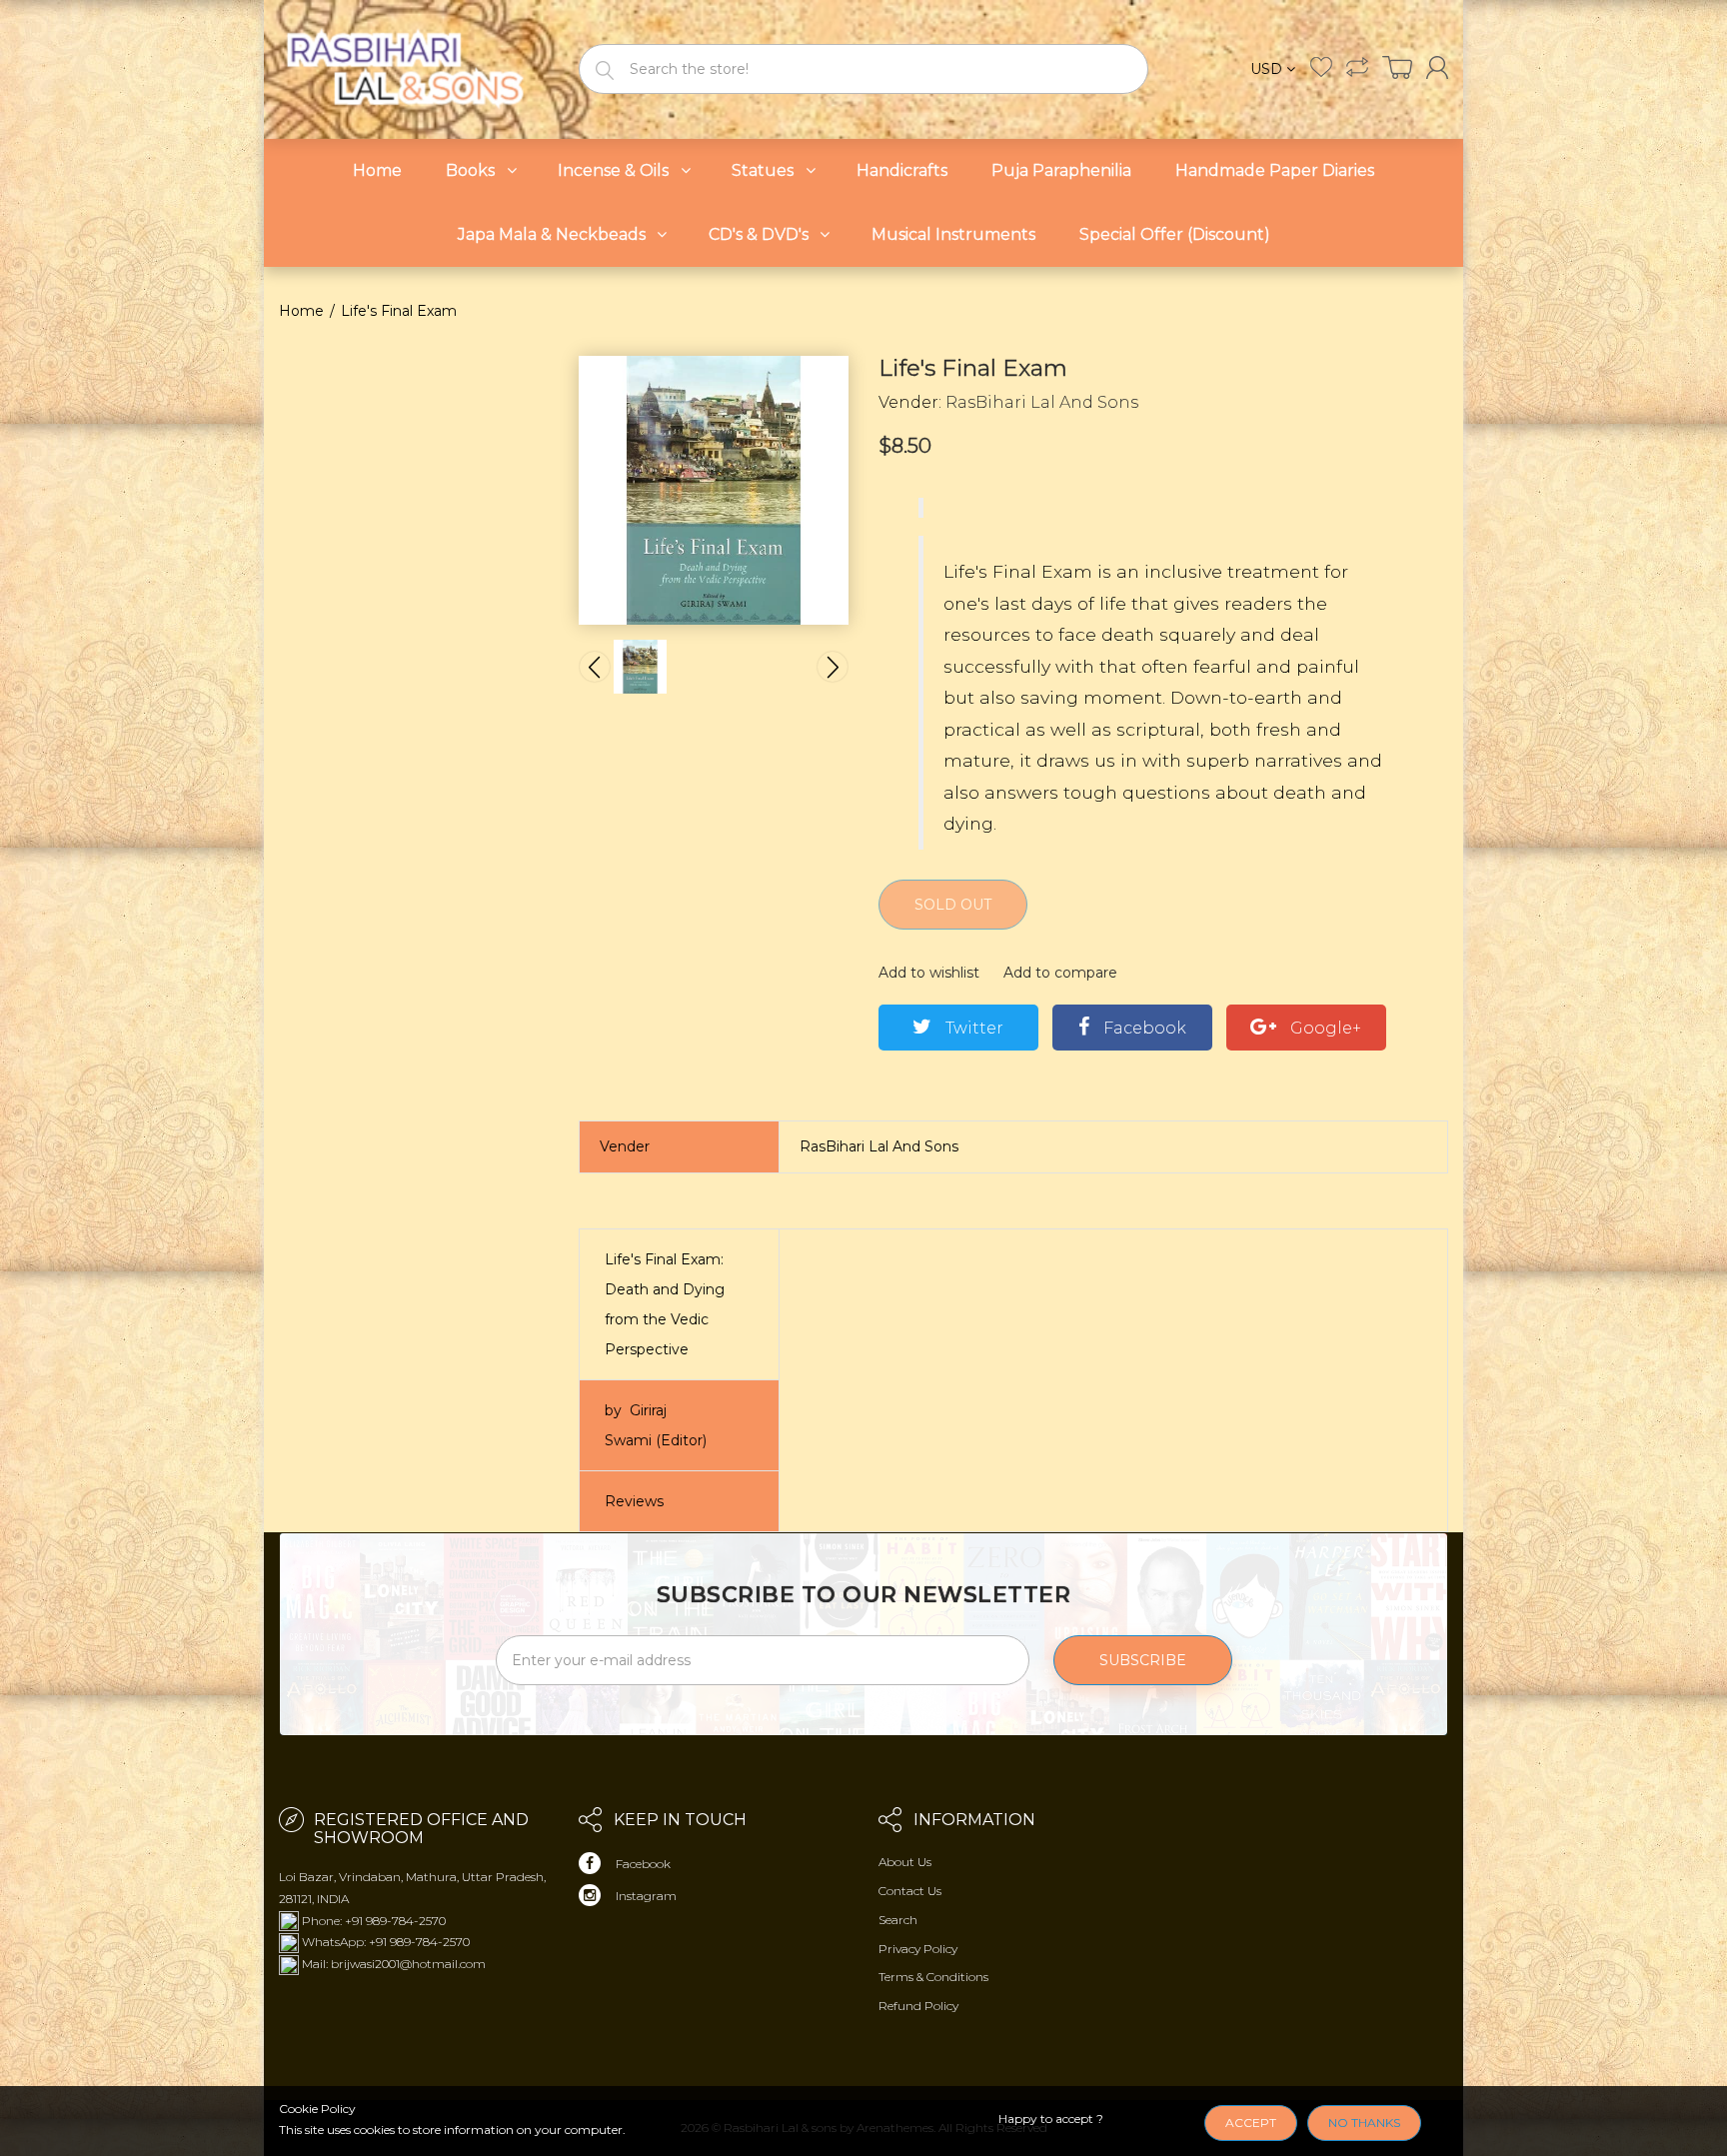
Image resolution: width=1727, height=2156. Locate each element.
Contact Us (910, 1891)
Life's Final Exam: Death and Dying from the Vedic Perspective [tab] (665, 1304)
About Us (905, 1862)
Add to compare (1060, 973)
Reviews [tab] (634, 1501)
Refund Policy (918, 2006)
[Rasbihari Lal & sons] (414, 67)
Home (301, 311)
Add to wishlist (929, 973)
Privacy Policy (918, 1949)
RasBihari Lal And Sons (1042, 402)
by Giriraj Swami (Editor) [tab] (656, 1425)
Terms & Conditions (933, 1977)
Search (898, 1920)
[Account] (1437, 67)
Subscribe (1143, 1660)
